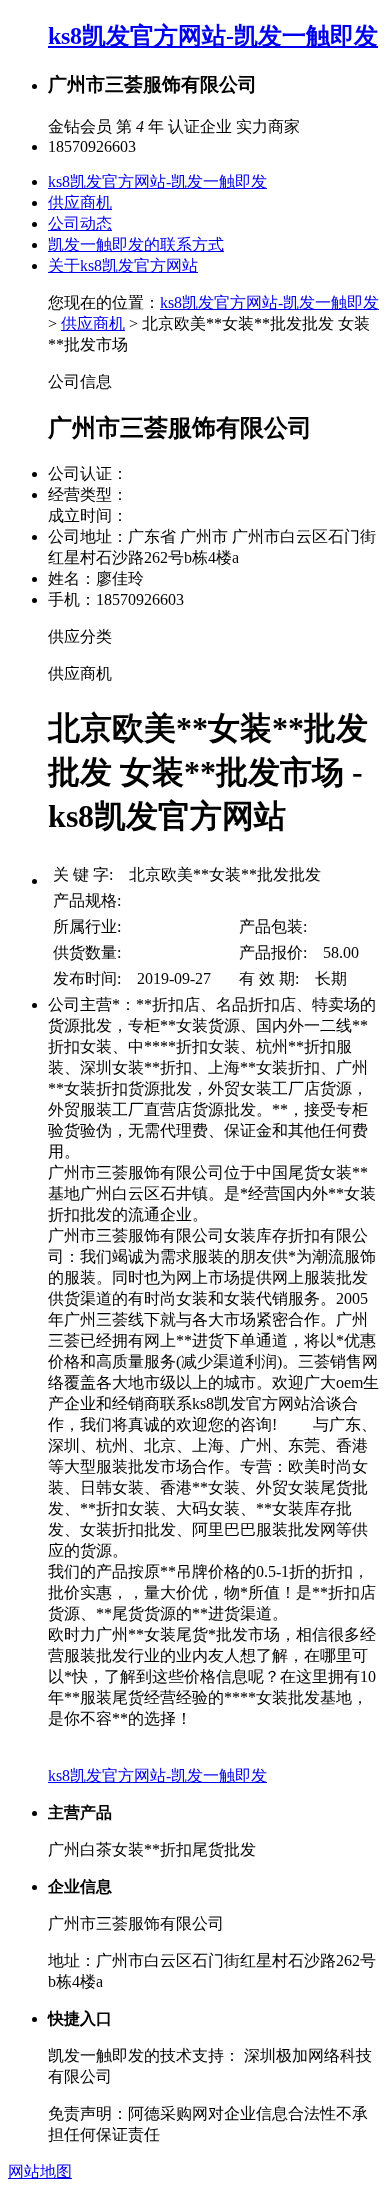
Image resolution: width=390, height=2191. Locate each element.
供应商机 (80, 202)
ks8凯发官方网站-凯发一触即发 (213, 36)
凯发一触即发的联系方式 (136, 244)
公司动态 (80, 223)
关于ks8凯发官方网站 (123, 265)
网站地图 (40, 2171)
